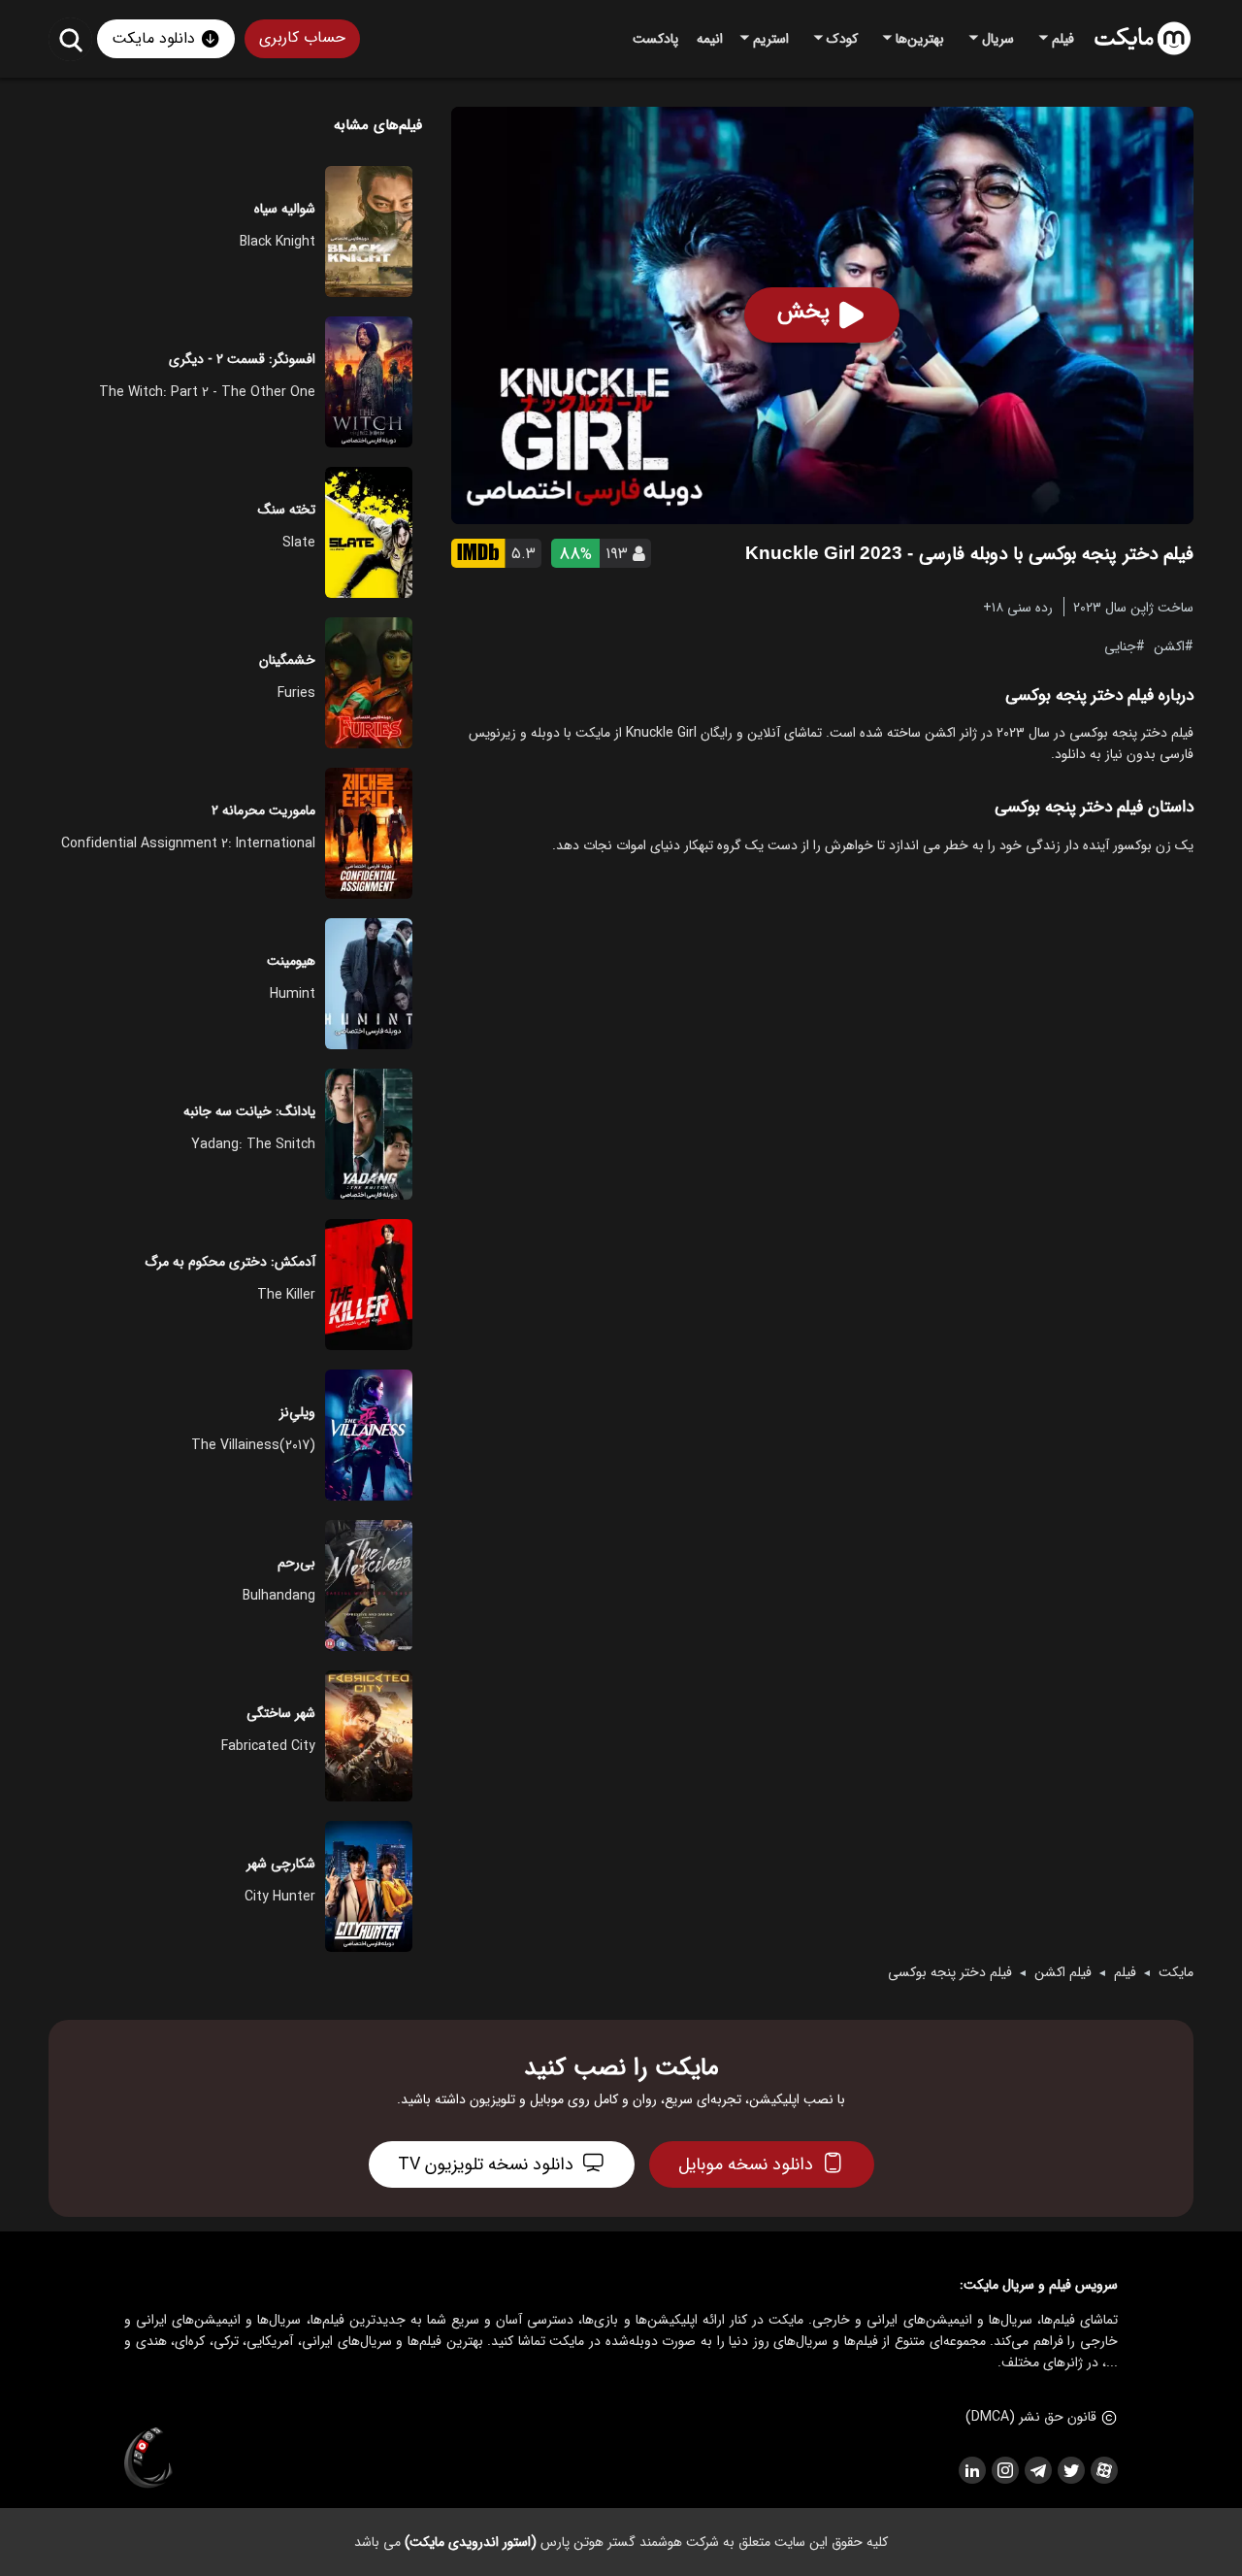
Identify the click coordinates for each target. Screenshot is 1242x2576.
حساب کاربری (302, 37)
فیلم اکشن (1063, 1972)
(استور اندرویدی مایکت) (471, 2542)
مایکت (1176, 1972)
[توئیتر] (1070, 2470)
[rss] (971, 2470)
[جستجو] (70, 39)
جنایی (1120, 645)
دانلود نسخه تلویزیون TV (486, 2164)
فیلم (1125, 1972)
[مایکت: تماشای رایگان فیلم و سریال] (1143, 39)
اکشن (1169, 645)
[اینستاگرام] (1004, 2470)
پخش (803, 312)
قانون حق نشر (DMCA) (1031, 2417)
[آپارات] (1103, 2470)
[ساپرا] (148, 2459)
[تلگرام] (1037, 2470)
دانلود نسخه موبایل (746, 2164)
